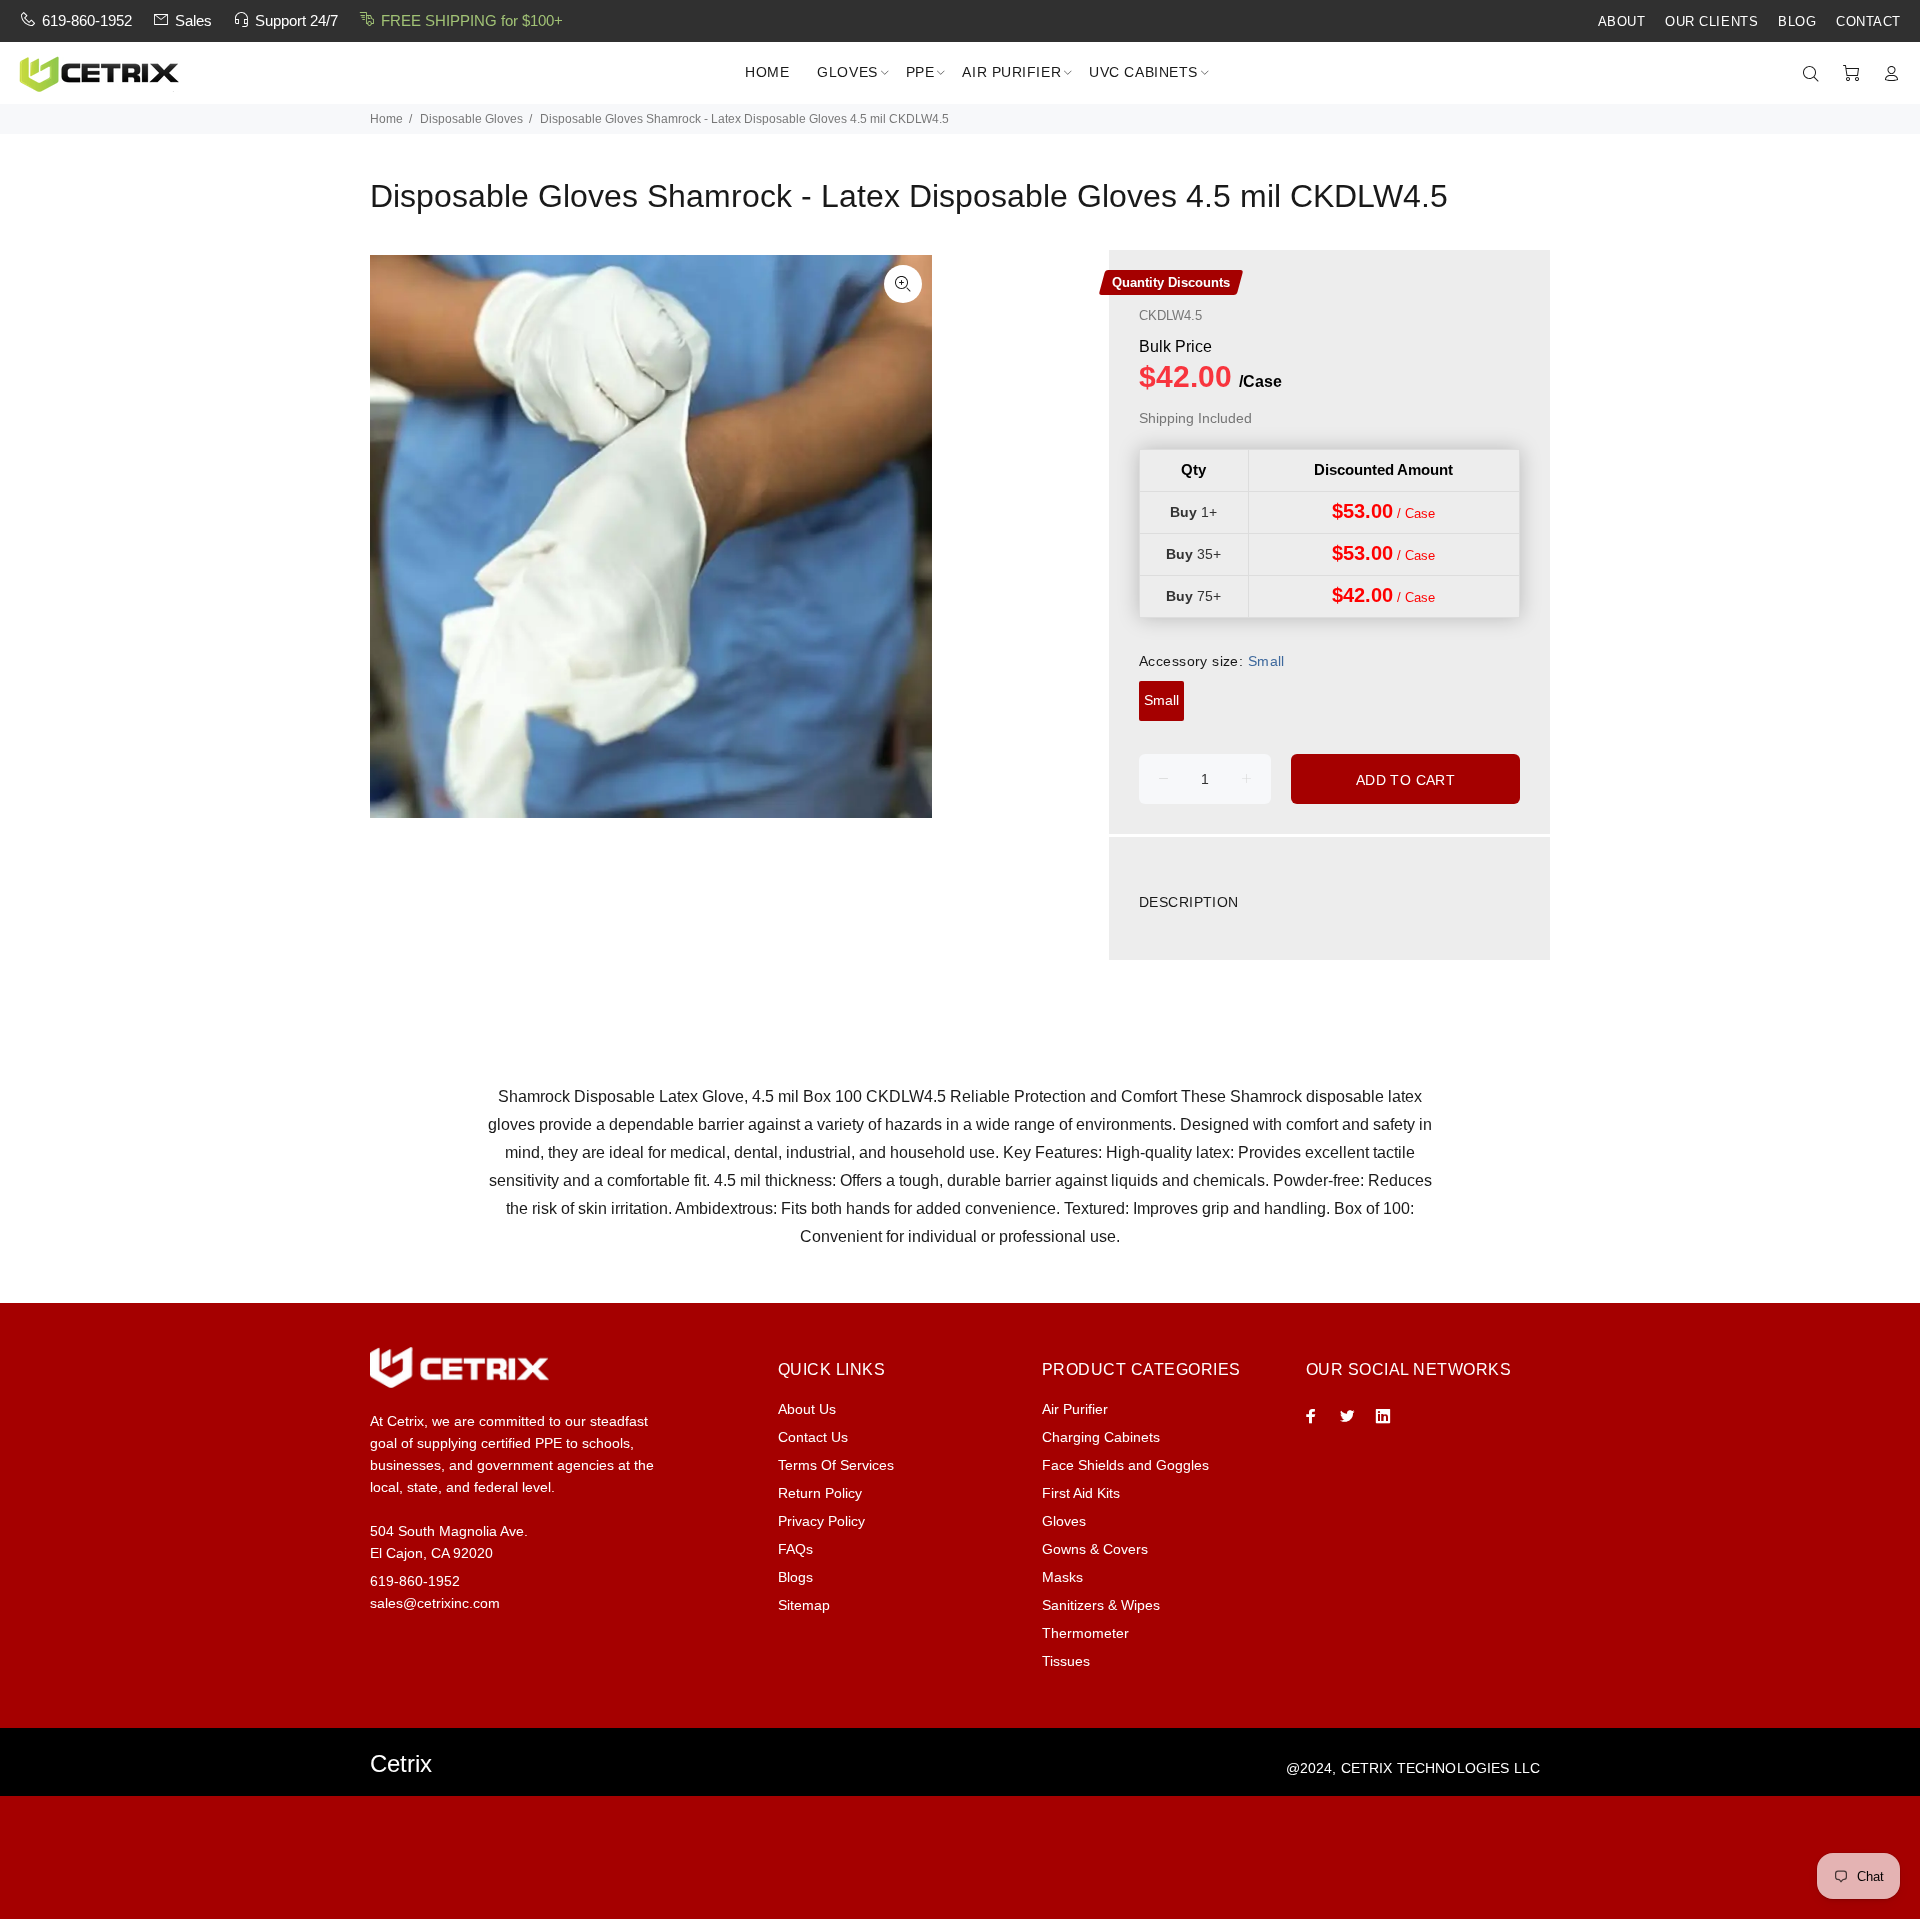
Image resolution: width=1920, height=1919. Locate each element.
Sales (193, 20)
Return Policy (820, 1493)
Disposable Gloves (471, 119)
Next (903, 537)
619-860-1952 (87, 20)
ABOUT (1622, 22)
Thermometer (1085, 1633)
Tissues (1066, 1661)
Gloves (1064, 1521)
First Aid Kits (1081, 1493)
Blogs (795, 1577)
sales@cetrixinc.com (435, 1603)
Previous (399, 537)
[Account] (1887, 74)
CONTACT (1868, 22)
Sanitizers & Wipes (1101, 1605)
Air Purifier (1075, 1409)
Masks (1062, 1577)
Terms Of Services (836, 1465)
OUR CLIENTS (1711, 22)
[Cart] (1851, 74)
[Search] (1815, 74)
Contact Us (813, 1437)
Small (1161, 700)
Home (386, 119)
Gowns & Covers (1095, 1549)
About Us (807, 1409)
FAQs (795, 1549)
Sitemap (804, 1605)
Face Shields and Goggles (1125, 1465)
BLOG (1797, 22)
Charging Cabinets (1101, 1437)
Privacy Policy (821, 1521)
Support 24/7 (296, 20)
